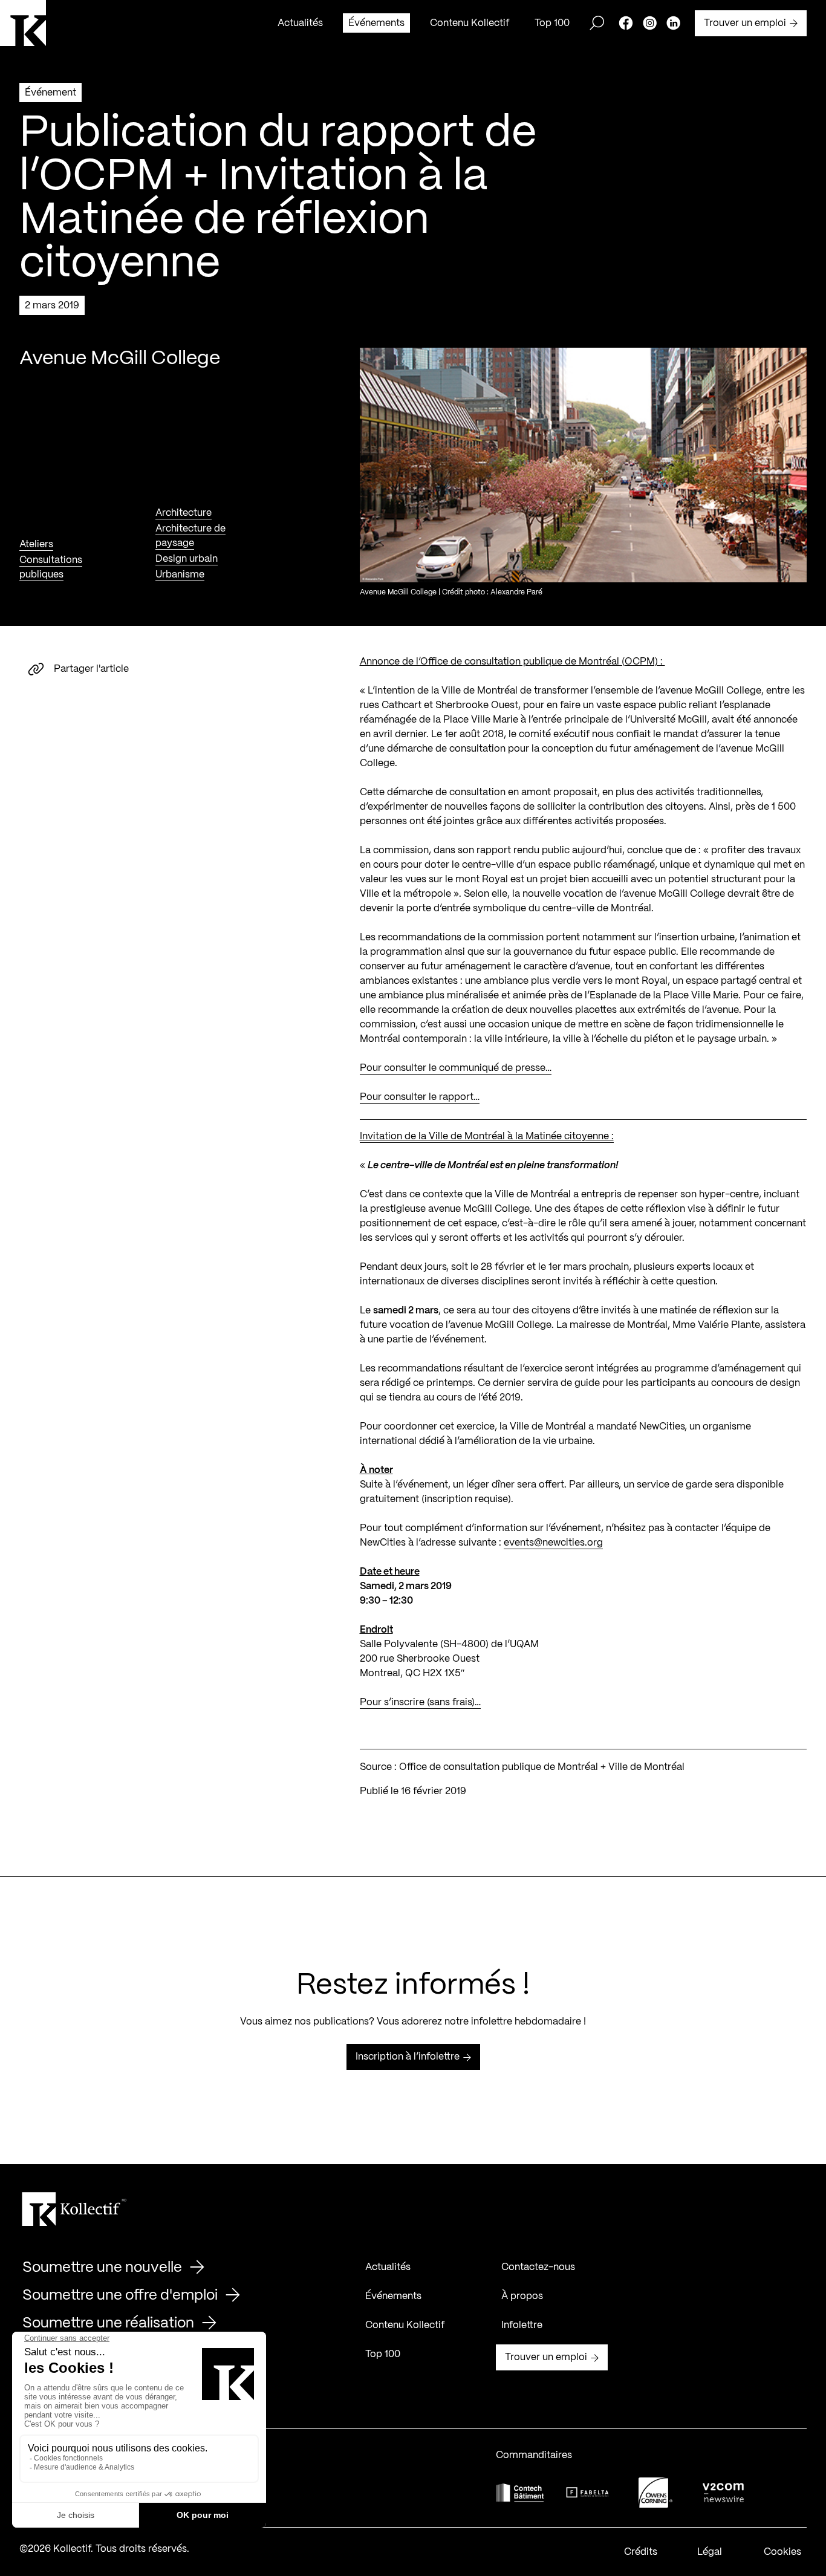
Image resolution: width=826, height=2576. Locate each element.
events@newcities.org (553, 1543)
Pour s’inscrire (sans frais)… (420, 1703)
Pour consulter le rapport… (420, 1097)
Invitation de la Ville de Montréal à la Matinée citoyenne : (487, 1137)
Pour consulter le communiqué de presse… (456, 1068)
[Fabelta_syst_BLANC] (588, 2493)
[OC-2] (655, 2492)
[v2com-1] (723, 2492)
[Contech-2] (520, 2492)
